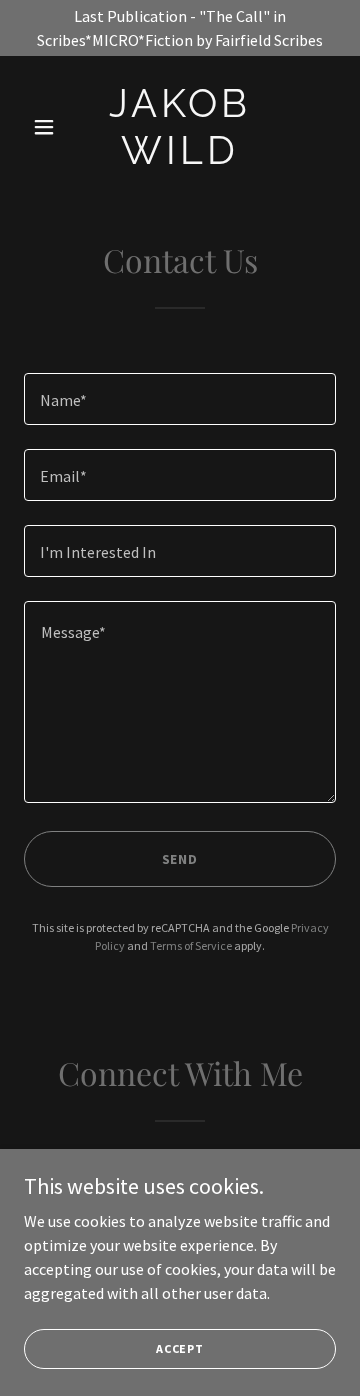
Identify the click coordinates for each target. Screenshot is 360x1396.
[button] (47, 127)
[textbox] (180, 399)
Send (180, 859)
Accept (180, 1348)
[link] (180, 158)
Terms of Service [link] (191, 945)
